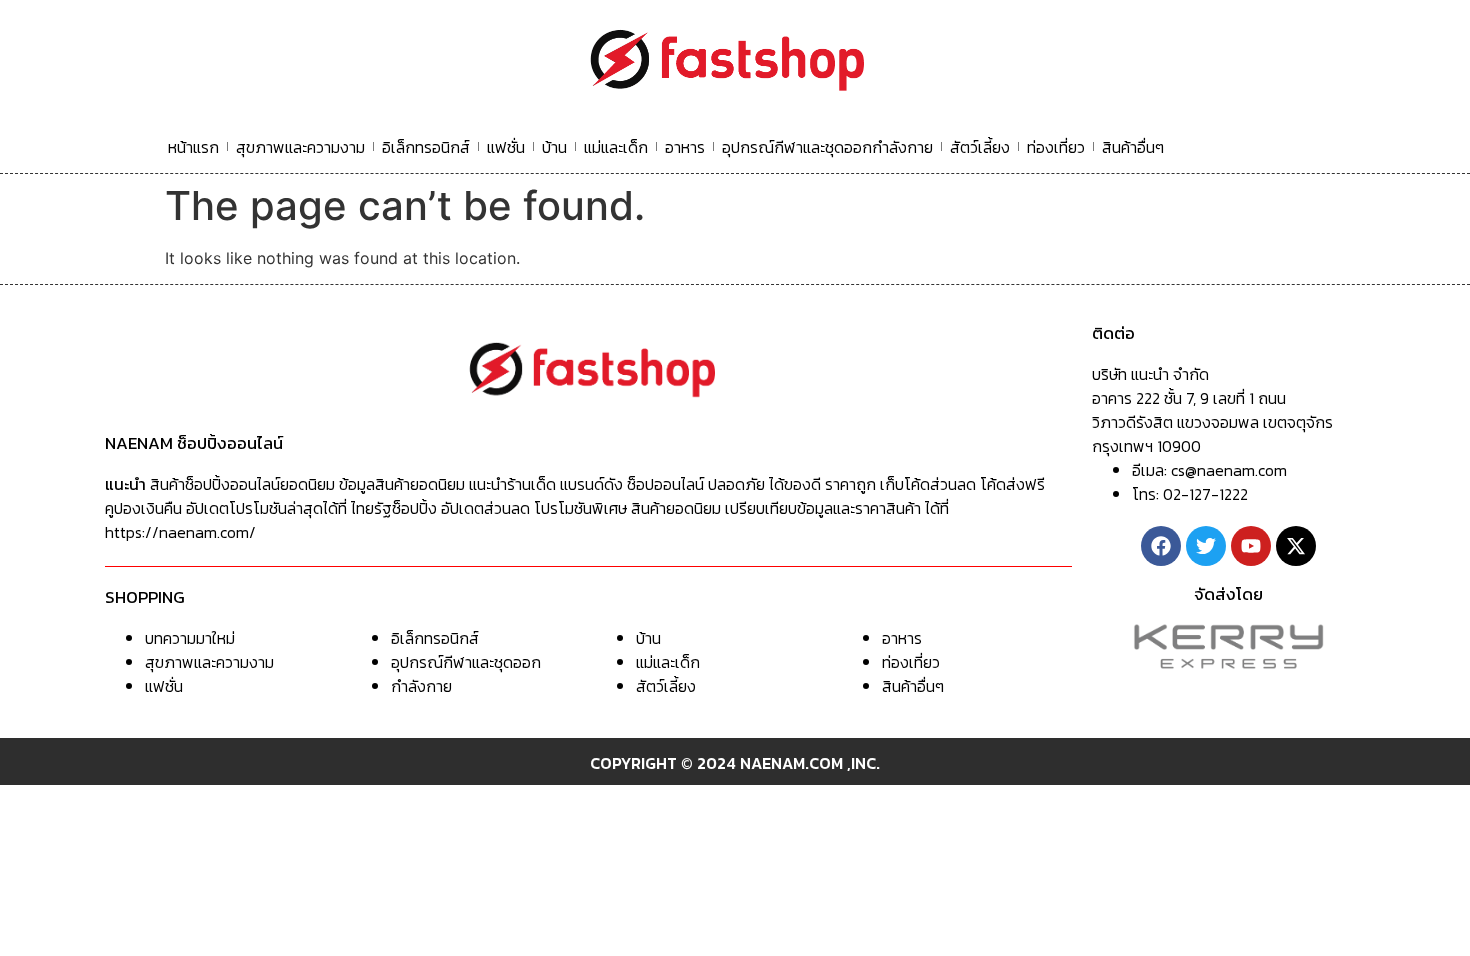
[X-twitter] (1296, 546)
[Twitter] (1206, 546)
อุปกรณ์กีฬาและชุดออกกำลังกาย (827, 147)
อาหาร (685, 147)
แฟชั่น (506, 147)
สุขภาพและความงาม (300, 147)
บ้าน (554, 147)
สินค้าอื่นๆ (1133, 147)
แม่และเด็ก (616, 147)
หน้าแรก (193, 147)
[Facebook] (1161, 546)
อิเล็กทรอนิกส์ (426, 147)
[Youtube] (1251, 546)
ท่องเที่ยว (1056, 147)
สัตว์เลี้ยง (980, 147)
